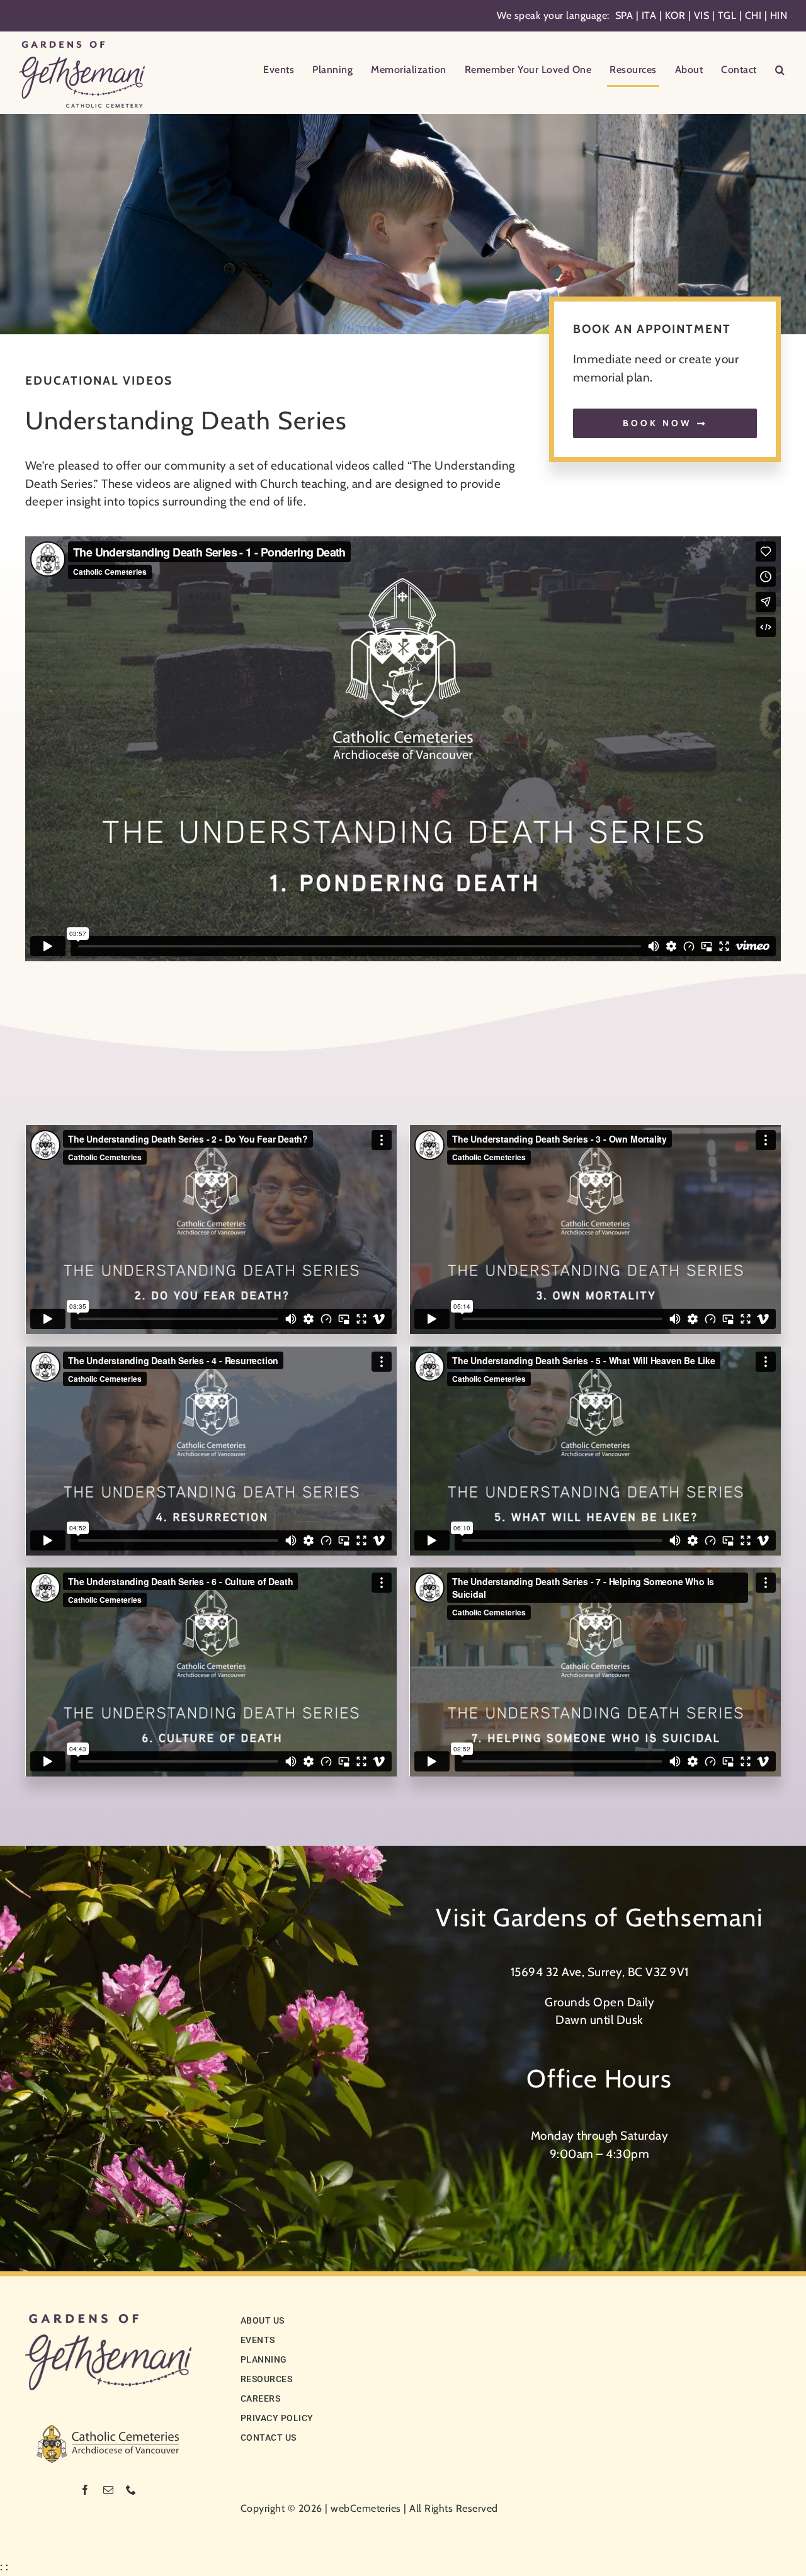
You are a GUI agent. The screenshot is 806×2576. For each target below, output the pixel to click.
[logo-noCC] (108, 2320)
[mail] (109, 2490)
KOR (675, 15)
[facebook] (85, 2490)
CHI (753, 15)
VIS (702, 15)
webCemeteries (366, 2508)
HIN (779, 15)
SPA (624, 15)
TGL (727, 15)
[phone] (131, 2490)
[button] (780, 71)
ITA (649, 15)
